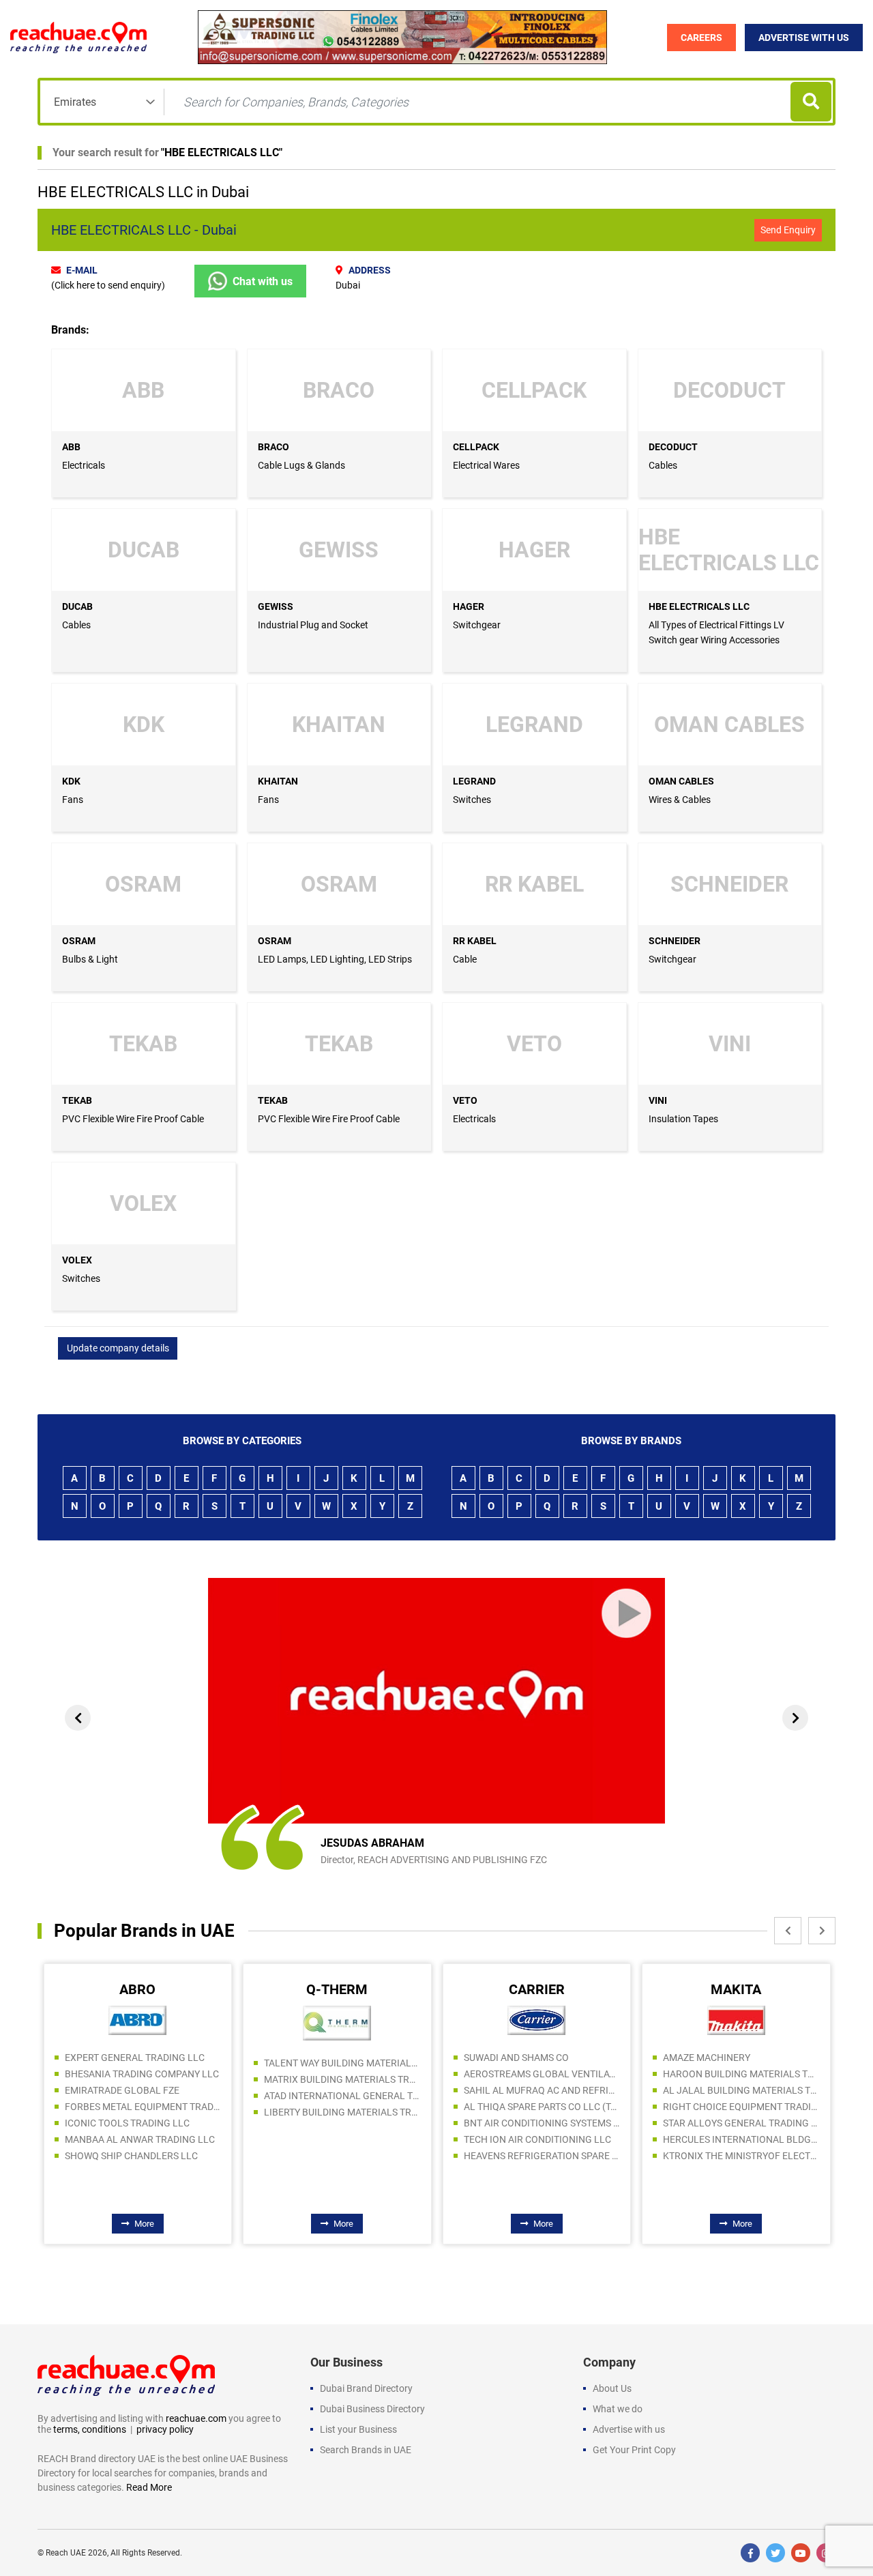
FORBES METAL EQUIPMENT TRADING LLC (143, 2107)
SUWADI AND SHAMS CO (516, 2058)
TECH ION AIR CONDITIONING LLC (537, 2139)
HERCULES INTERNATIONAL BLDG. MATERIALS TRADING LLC (741, 2139)
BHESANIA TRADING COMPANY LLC (142, 2074)
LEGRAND (474, 781)
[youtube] (801, 2553)
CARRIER (537, 1989)
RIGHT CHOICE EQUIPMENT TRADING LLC (741, 2107)
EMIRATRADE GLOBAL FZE (122, 2090)
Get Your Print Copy (634, 2450)
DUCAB (77, 606)
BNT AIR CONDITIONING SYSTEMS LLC (542, 2123)
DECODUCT (673, 447)
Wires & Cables (680, 800)
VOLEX (77, 1260)
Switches (472, 800)
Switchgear (477, 625)
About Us (612, 2388)
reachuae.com (196, 2418)
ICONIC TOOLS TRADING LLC (127, 2123)
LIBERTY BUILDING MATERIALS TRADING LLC (342, 2112)
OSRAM (79, 941)
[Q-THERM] (337, 2023)
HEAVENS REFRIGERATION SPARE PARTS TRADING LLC (542, 2156)
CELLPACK (476, 447)
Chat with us (263, 281)
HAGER (469, 606)
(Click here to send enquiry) (108, 285)
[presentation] (78, 1718)
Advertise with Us (804, 38)
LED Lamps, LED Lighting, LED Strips (335, 959)
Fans (73, 800)
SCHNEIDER (675, 941)
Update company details (118, 1348)
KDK (71, 781)
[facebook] (750, 2553)
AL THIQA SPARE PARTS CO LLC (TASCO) (542, 2107)
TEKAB (77, 1100)
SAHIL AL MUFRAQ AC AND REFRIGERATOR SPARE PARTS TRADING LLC (542, 2090)
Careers (701, 38)
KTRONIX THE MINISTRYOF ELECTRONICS (741, 2156)
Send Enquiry (788, 230)
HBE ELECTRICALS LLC (222, 152)
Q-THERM (337, 1989)
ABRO (137, 1989)
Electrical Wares (486, 465)
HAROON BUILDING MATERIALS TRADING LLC (741, 2074)
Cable (465, 959)
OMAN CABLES (681, 781)
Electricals (84, 465)
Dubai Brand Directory (366, 2388)
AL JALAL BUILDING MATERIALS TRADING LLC (741, 2090)
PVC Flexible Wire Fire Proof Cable (133, 1119)
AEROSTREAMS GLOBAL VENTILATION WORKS (542, 2074)
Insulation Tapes (683, 1119)
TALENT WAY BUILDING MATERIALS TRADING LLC (342, 2063)
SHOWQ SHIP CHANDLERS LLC (131, 2156)
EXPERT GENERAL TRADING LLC (135, 2058)
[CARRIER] (536, 2020)
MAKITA (736, 1989)
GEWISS (276, 606)
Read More (149, 2487)
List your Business (358, 2429)
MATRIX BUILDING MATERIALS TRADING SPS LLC (342, 2079)
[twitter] (775, 2553)
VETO (465, 1100)
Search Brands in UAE (366, 2450)
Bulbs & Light (90, 959)
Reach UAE (66, 2553)
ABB (71, 447)
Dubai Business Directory (372, 2409)
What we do (618, 2409)
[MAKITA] (736, 2020)
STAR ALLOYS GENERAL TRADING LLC (741, 2123)
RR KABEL (475, 941)
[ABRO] (137, 2020)
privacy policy (165, 2429)
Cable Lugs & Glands (301, 465)
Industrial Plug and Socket (313, 625)
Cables (663, 465)
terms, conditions (90, 2429)
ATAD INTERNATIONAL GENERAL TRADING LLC (342, 2096)
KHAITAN (278, 781)
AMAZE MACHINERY (707, 2058)
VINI (658, 1100)
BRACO (273, 447)
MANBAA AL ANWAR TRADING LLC (140, 2139)
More (144, 2224)
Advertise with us (629, 2429)
